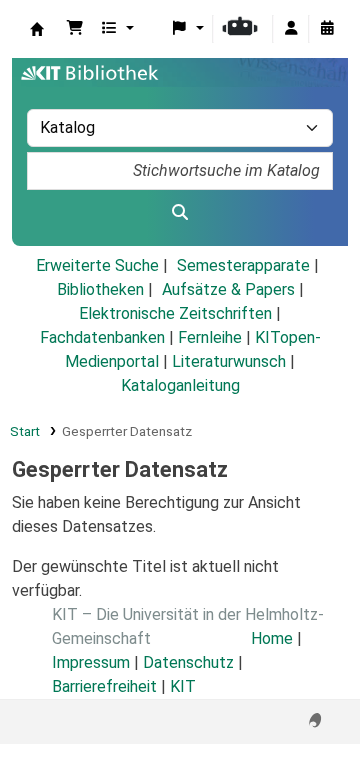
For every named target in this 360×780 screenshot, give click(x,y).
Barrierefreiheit (104, 686)
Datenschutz (188, 662)
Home (272, 638)
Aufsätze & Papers (228, 289)
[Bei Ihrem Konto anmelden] (291, 29)
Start (25, 431)
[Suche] (180, 213)
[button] (75, 29)
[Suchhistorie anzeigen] (327, 29)
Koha (37, 29)
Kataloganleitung (180, 385)
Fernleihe (210, 337)
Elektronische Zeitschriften (175, 313)
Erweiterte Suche (97, 265)
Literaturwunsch (229, 361)
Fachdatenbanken (102, 337)
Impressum (91, 662)
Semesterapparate (243, 265)
